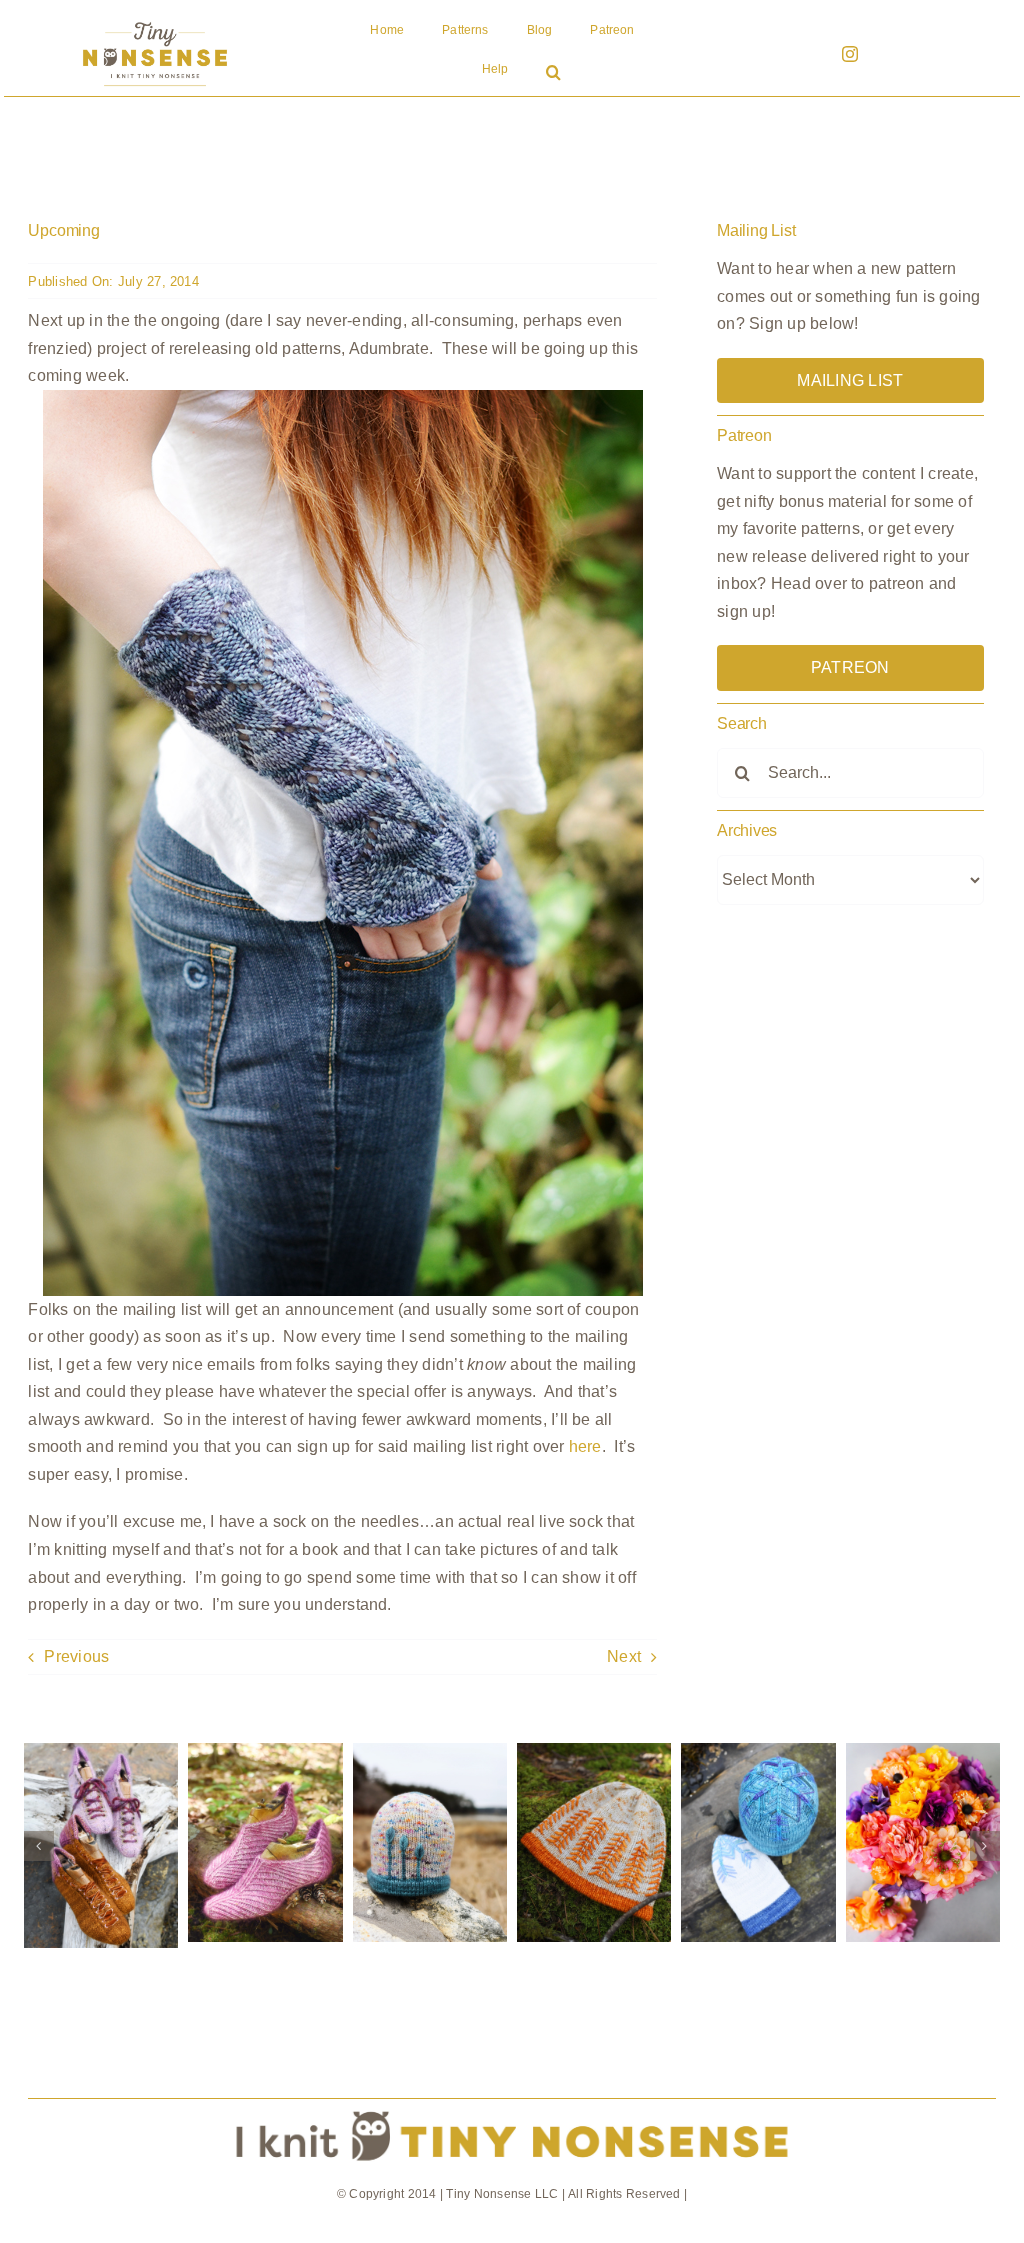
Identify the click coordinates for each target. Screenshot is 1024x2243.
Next (624, 1656)
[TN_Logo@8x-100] (155, 22)
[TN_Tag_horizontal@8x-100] (511, 2106)
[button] (553, 74)
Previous (76, 1656)
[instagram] (850, 54)
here (585, 1446)
